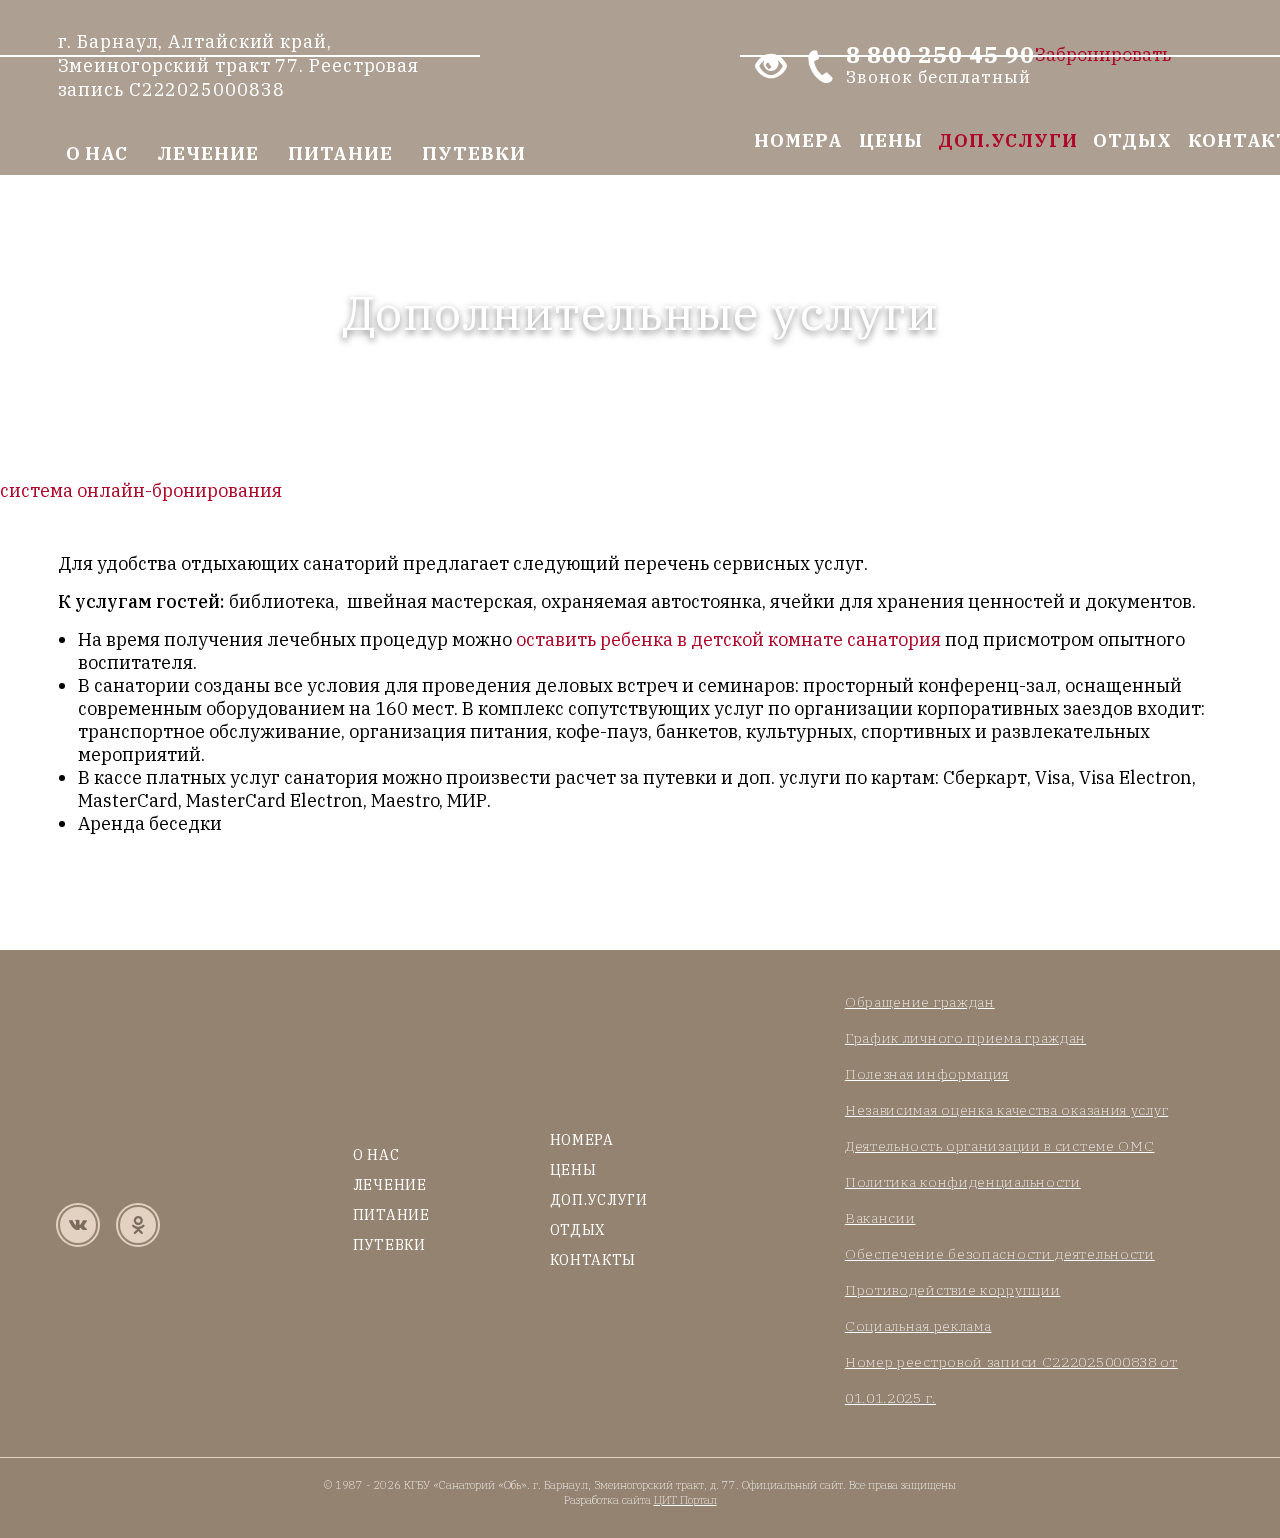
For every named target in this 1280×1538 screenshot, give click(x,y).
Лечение (207, 153)
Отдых (1132, 140)
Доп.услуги (1007, 140)
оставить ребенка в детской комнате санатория (728, 639)
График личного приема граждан (965, 1038)
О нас (97, 153)
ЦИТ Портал (685, 1500)
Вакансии (880, 1218)
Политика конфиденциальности (963, 1182)
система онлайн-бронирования (141, 490)
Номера (798, 140)
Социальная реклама (918, 1326)
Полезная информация (927, 1074)
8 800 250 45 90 (940, 65)
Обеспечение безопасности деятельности (1000, 1254)
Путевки (473, 153)
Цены (891, 140)
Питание (340, 153)
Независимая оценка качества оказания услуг (1006, 1110)
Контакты (593, 1260)
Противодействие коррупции (953, 1290)
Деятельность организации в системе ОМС (1000, 1146)
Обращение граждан (920, 1002)
